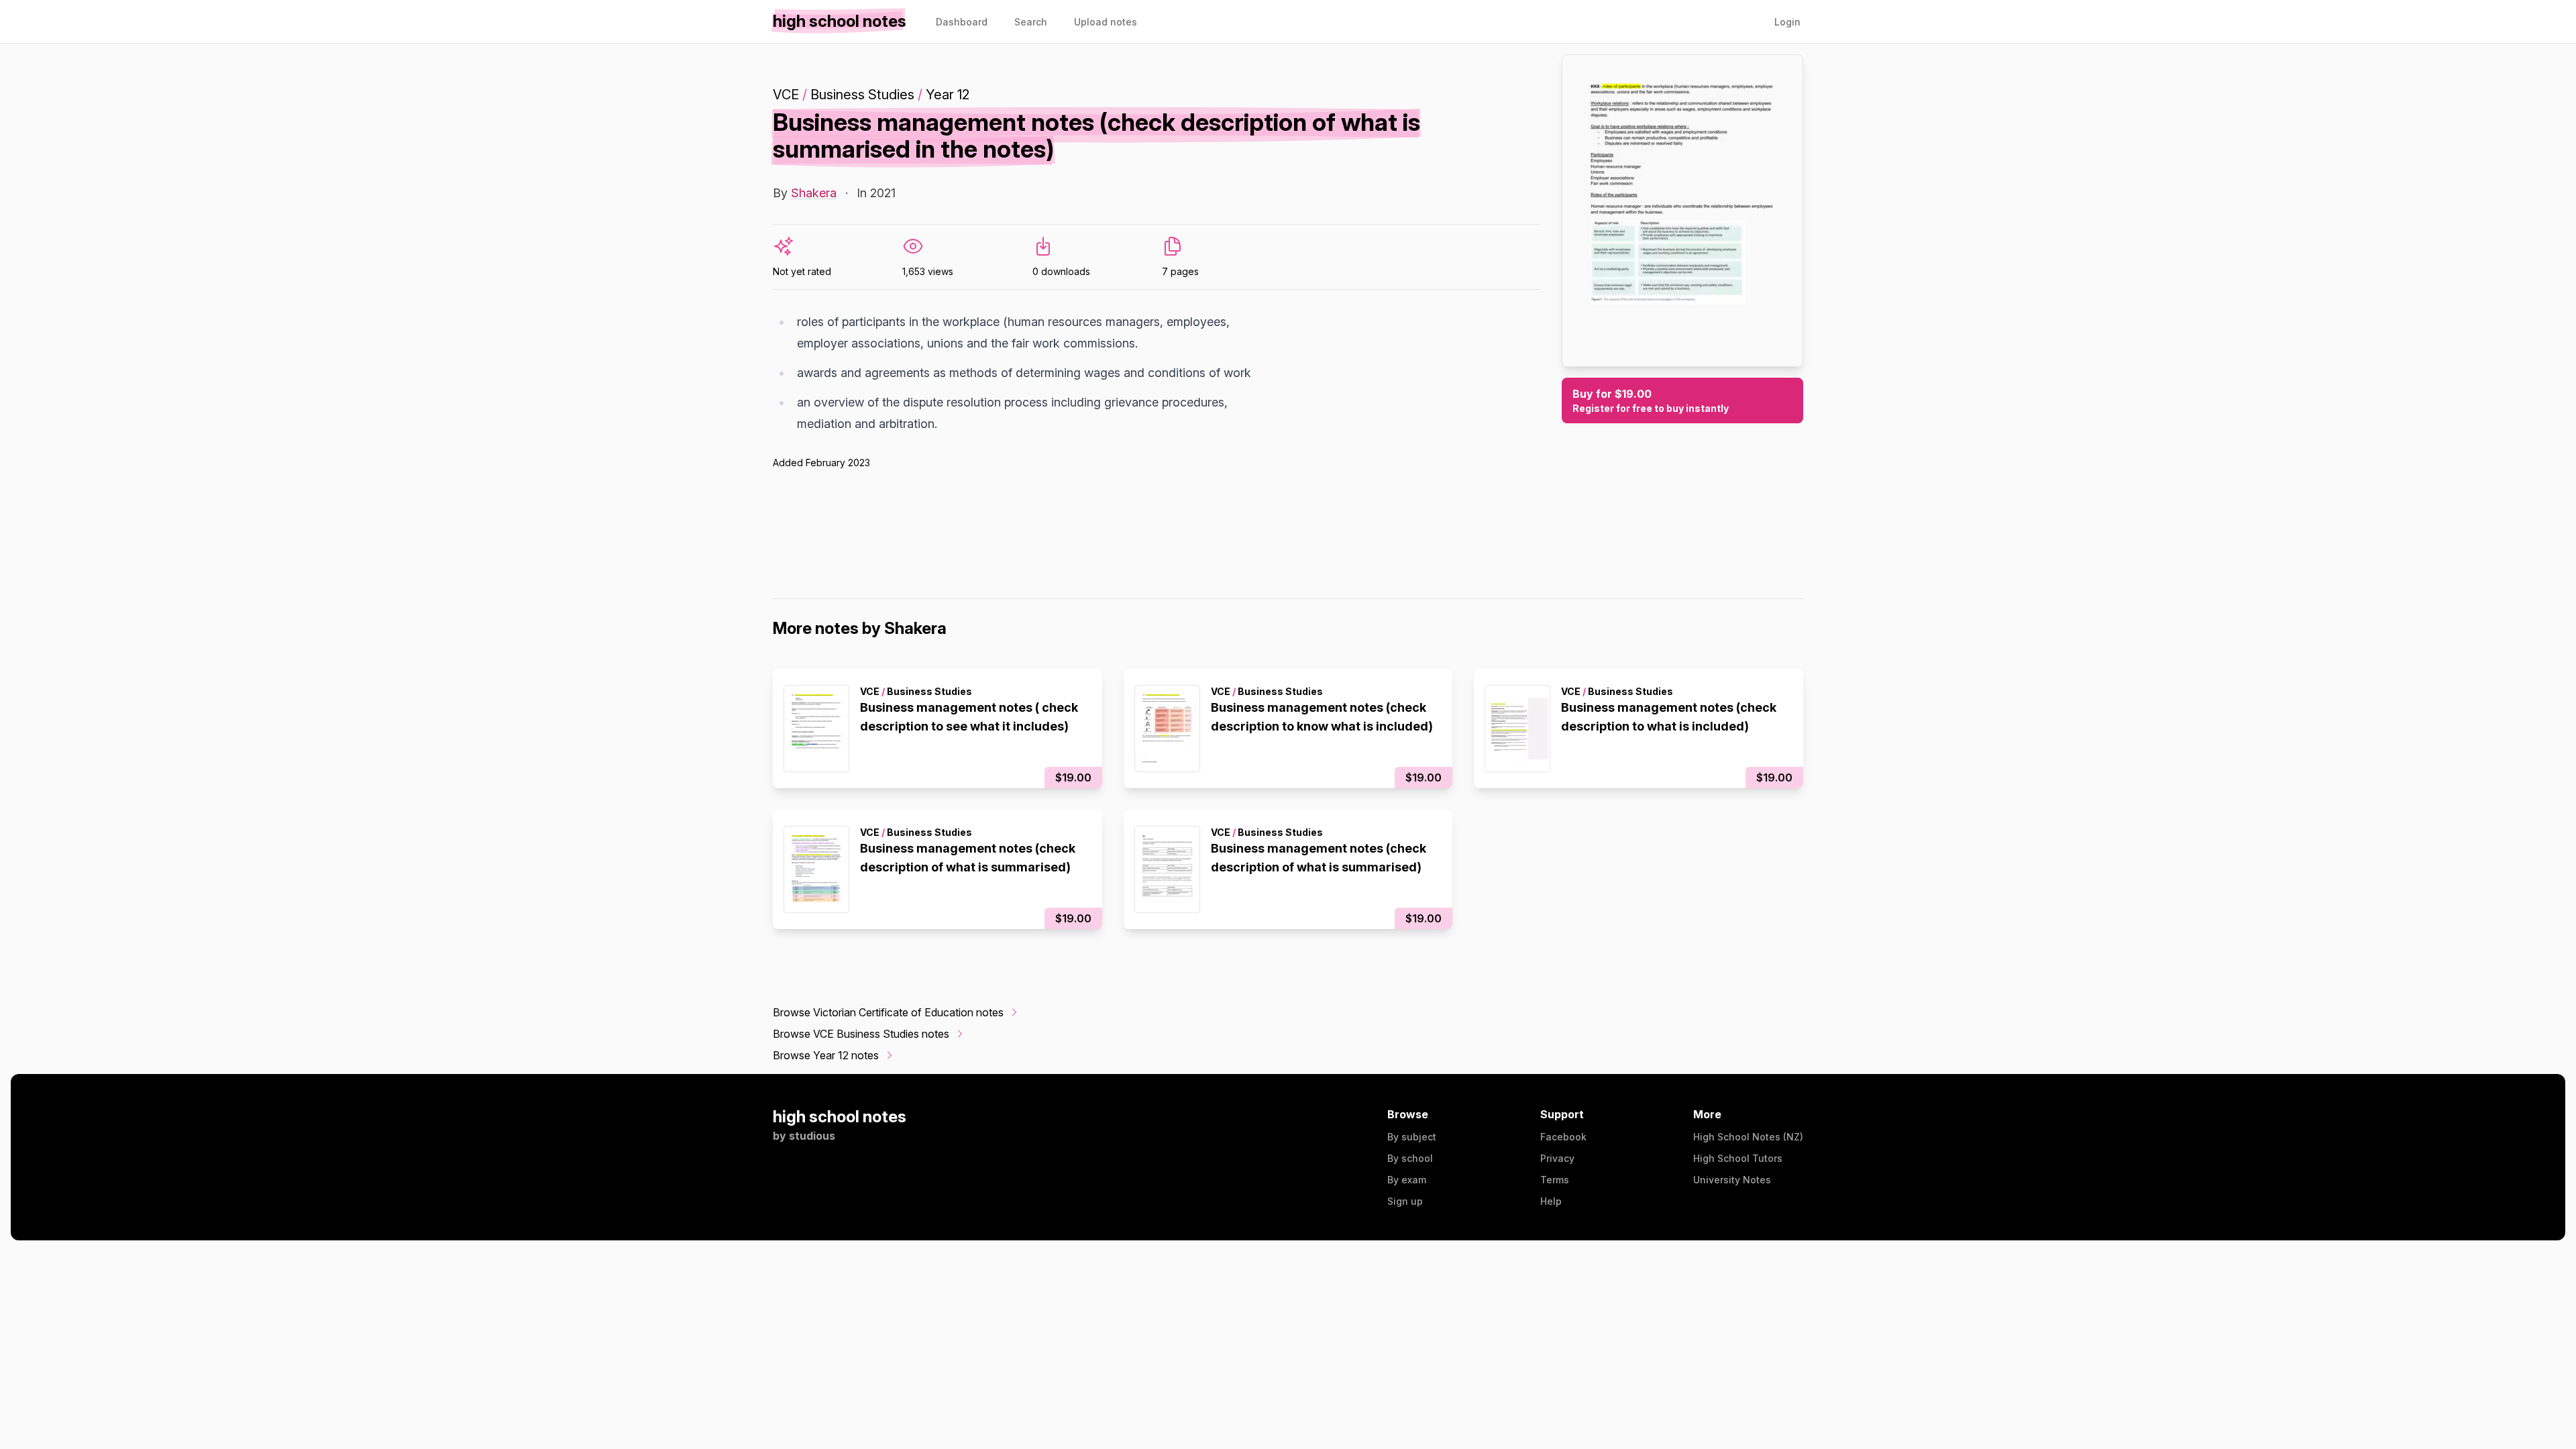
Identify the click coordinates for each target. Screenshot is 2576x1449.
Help (1551, 1201)
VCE (786, 95)
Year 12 (948, 95)
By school (1410, 1158)
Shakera (814, 193)
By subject (1412, 1137)
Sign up (1405, 1201)
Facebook (1563, 1137)
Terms (1555, 1180)
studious (812, 1136)
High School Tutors (1738, 1158)
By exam (1407, 1180)
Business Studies (862, 95)
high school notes (840, 1117)
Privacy (1557, 1158)
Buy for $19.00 (1651, 400)
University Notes (1732, 1180)
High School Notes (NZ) (1748, 1137)
